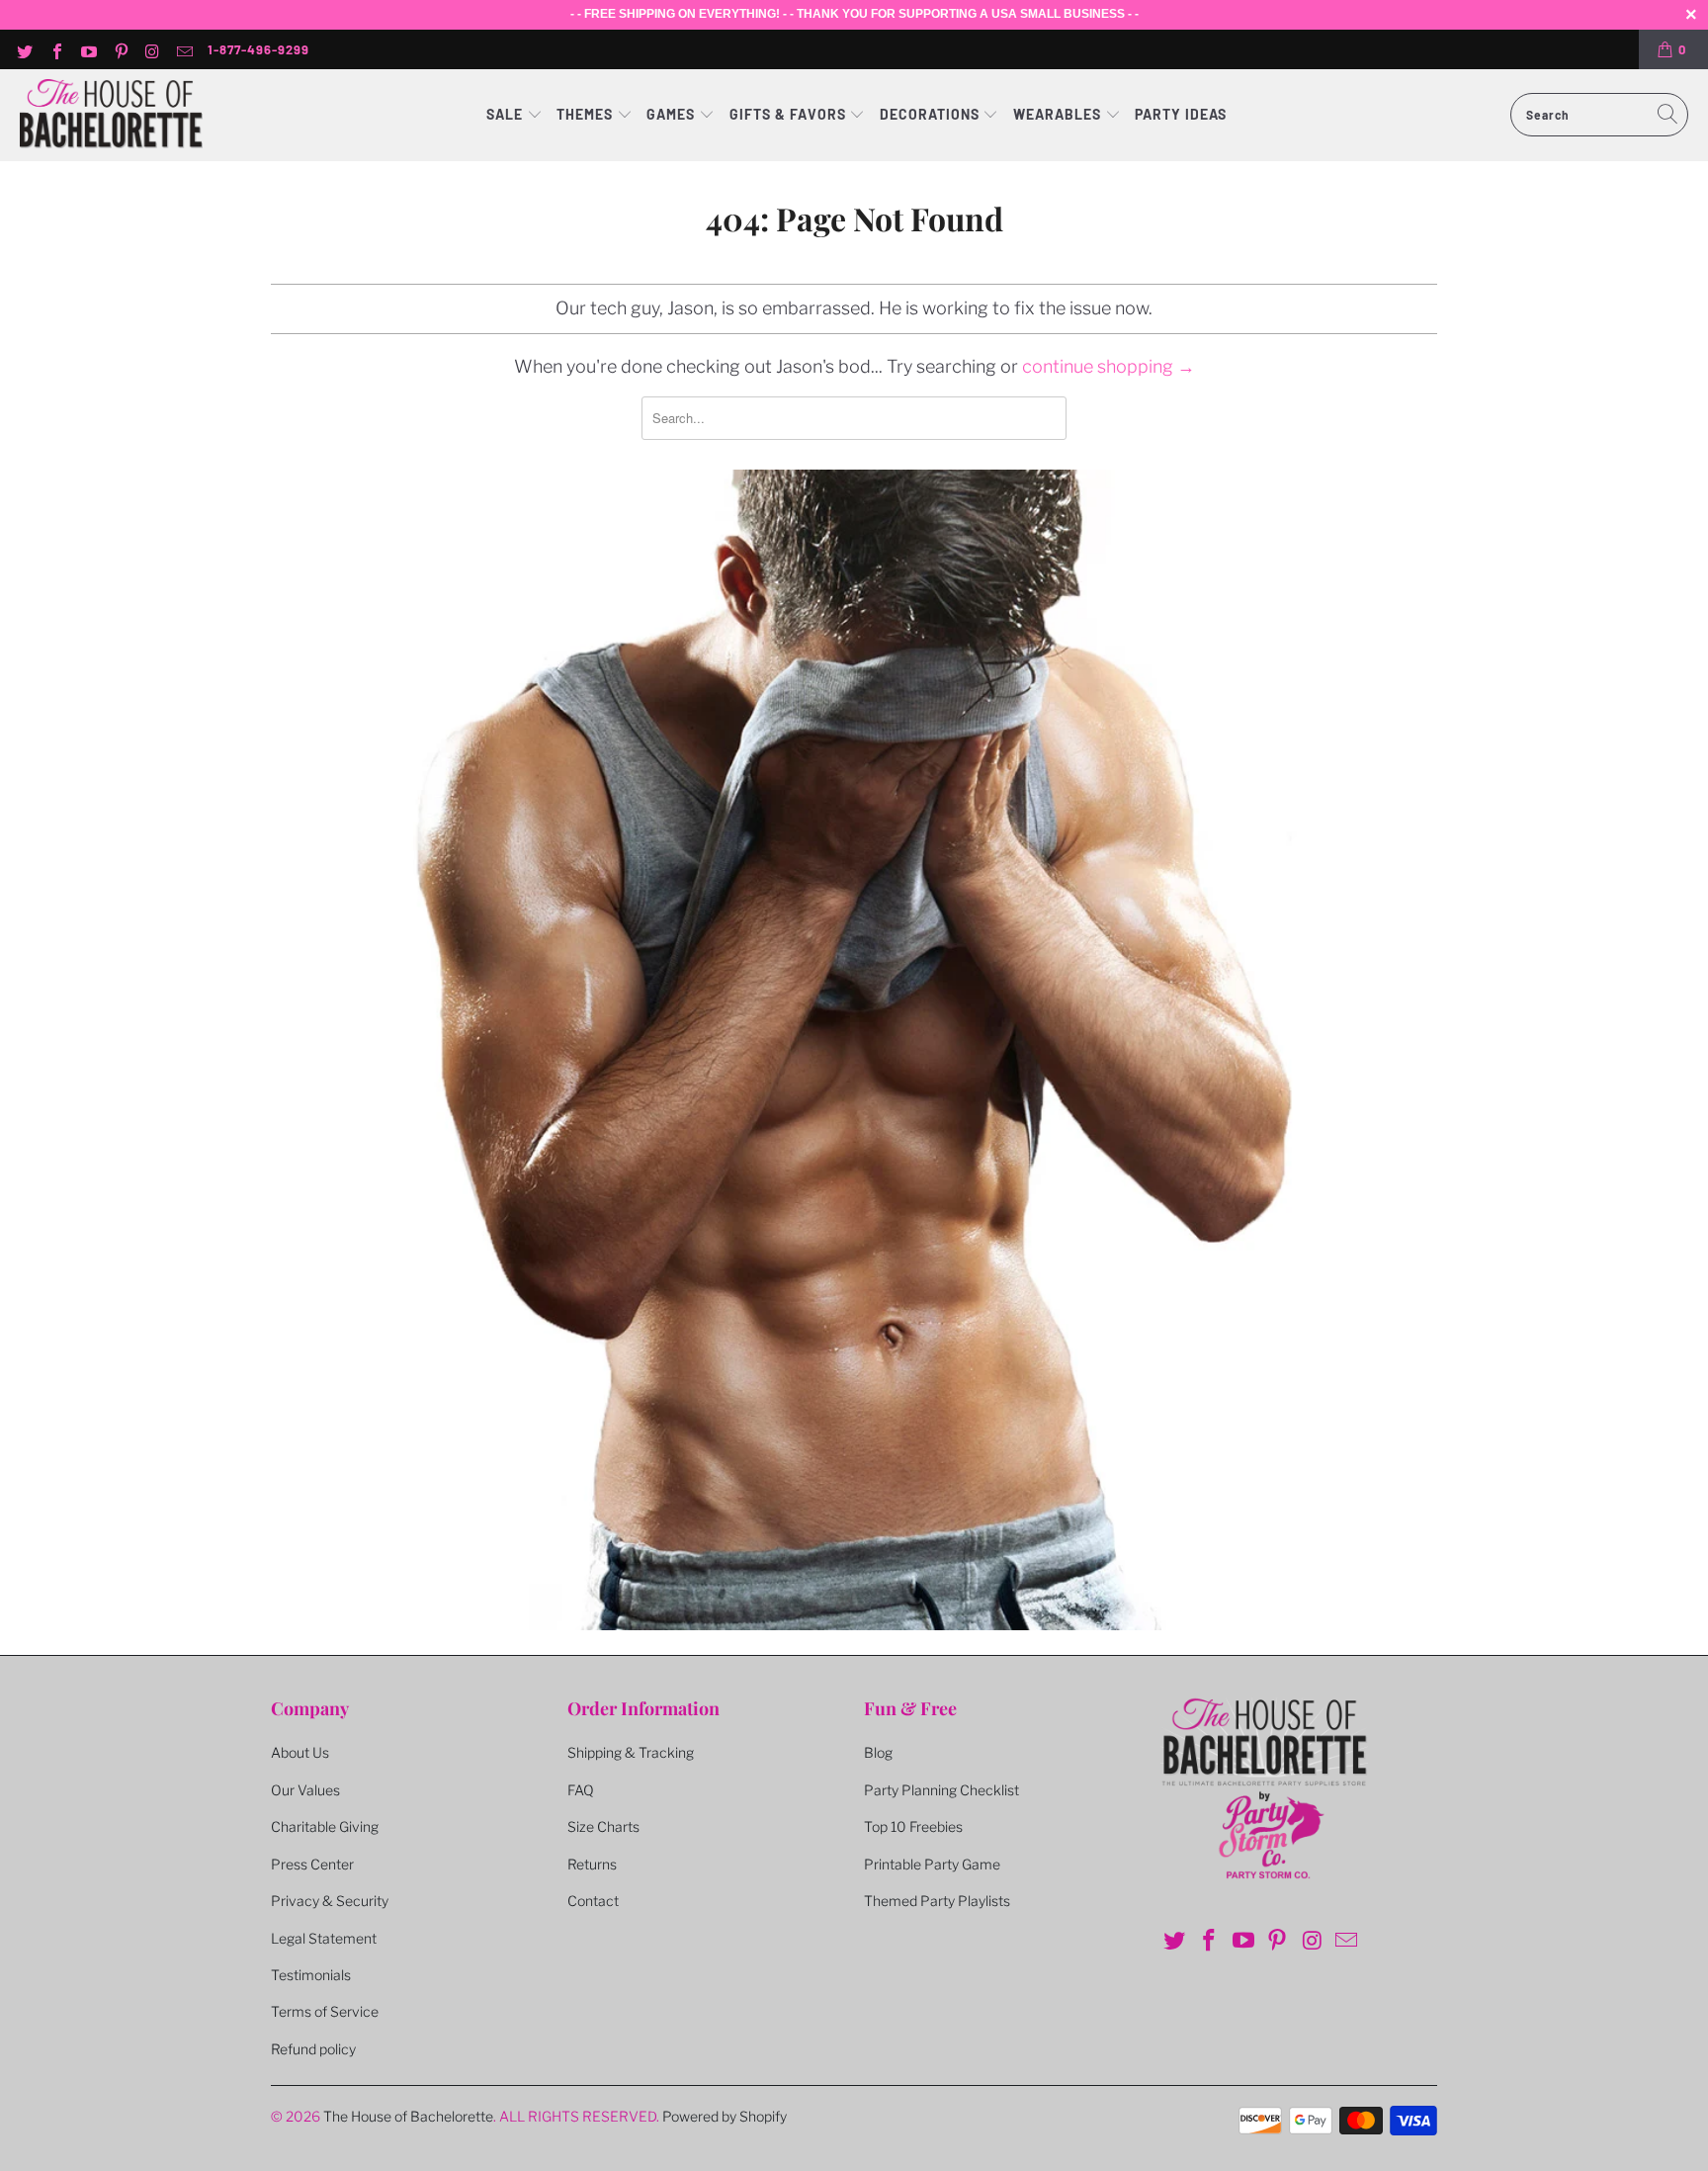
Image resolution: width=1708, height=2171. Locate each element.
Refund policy (313, 2049)
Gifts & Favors (788, 114)
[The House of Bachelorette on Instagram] (152, 49)
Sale (507, 114)
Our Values (305, 1790)
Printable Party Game (932, 1864)
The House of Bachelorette (408, 2116)
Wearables (1057, 114)
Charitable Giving (325, 1826)
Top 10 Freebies (913, 1826)
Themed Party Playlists (937, 1901)
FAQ (581, 1790)
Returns (592, 1864)
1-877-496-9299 (258, 49)
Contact (593, 1901)
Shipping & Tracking (631, 1752)
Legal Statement (324, 1938)
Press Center (312, 1864)
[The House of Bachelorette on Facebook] (55, 49)
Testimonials (311, 1975)
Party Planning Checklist (941, 1790)
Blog (878, 1752)
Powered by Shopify (725, 2116)
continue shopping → (1109, 366)
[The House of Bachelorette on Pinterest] (120, 49)
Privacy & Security (330, 1901)
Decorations (932, 114)
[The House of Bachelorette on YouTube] (88, 49)
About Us (300, 1752)
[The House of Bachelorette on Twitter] (24, 49)
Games (673, 114)
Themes (587, 114)
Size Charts (603, 1826)
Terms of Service (325, 2011)
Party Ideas (1181, 114)
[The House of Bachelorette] (111, 115)
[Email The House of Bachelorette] (184, 49)
